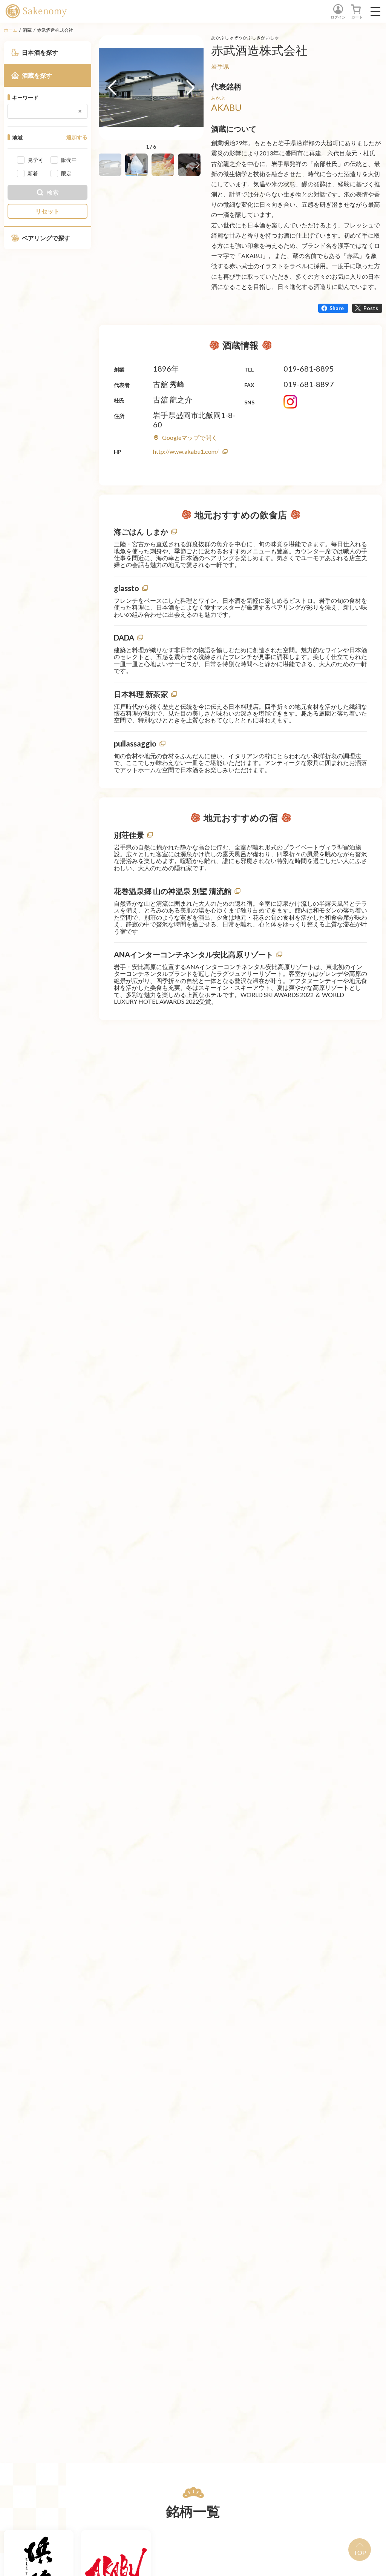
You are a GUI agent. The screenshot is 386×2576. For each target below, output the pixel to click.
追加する (77, 137)
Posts (371, 308)
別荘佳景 (129, 835)
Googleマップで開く (190, 437)
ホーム (11, 30)
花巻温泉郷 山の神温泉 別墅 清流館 (173, 891)
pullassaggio (135, 743)
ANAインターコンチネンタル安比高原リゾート (194, 954)
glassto (126, 588)
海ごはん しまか (141, 531)
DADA (124, 637)
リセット (47, 211)
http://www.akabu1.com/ (186, 451)
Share (337, 308)
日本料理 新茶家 (141, 694)
